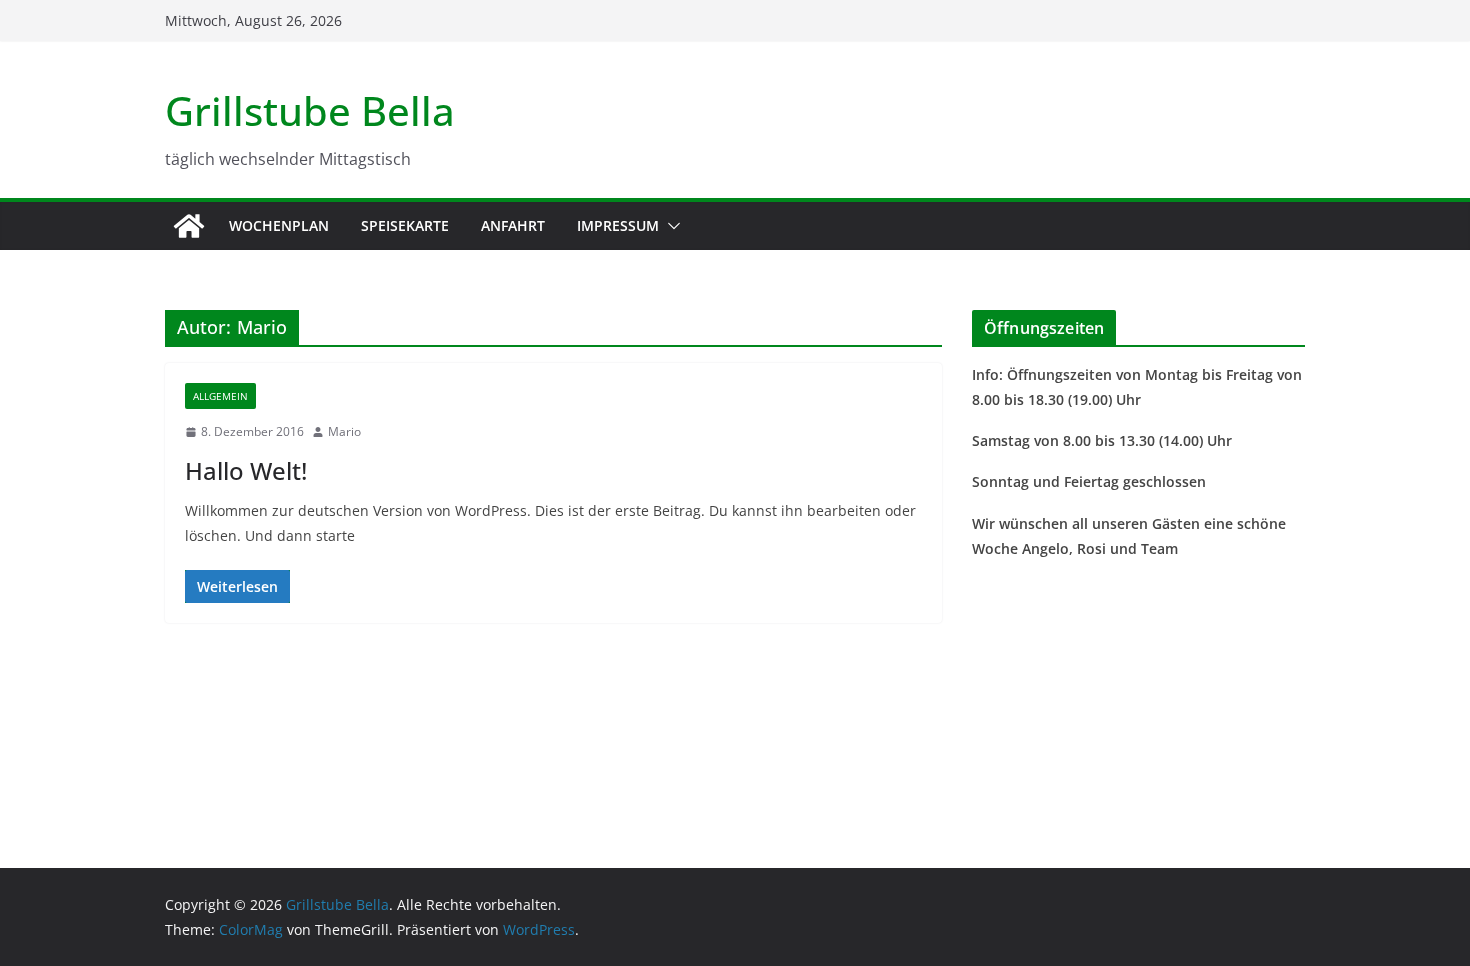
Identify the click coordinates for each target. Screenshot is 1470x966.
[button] (670, 226)
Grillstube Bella (310, 110)
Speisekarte (405, 225)
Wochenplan (279, 225)
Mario (344, 431)
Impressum (618, 225)
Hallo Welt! (246, 470)
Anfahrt (513, 225)
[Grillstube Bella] (189, 226)
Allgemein (220, 396)
